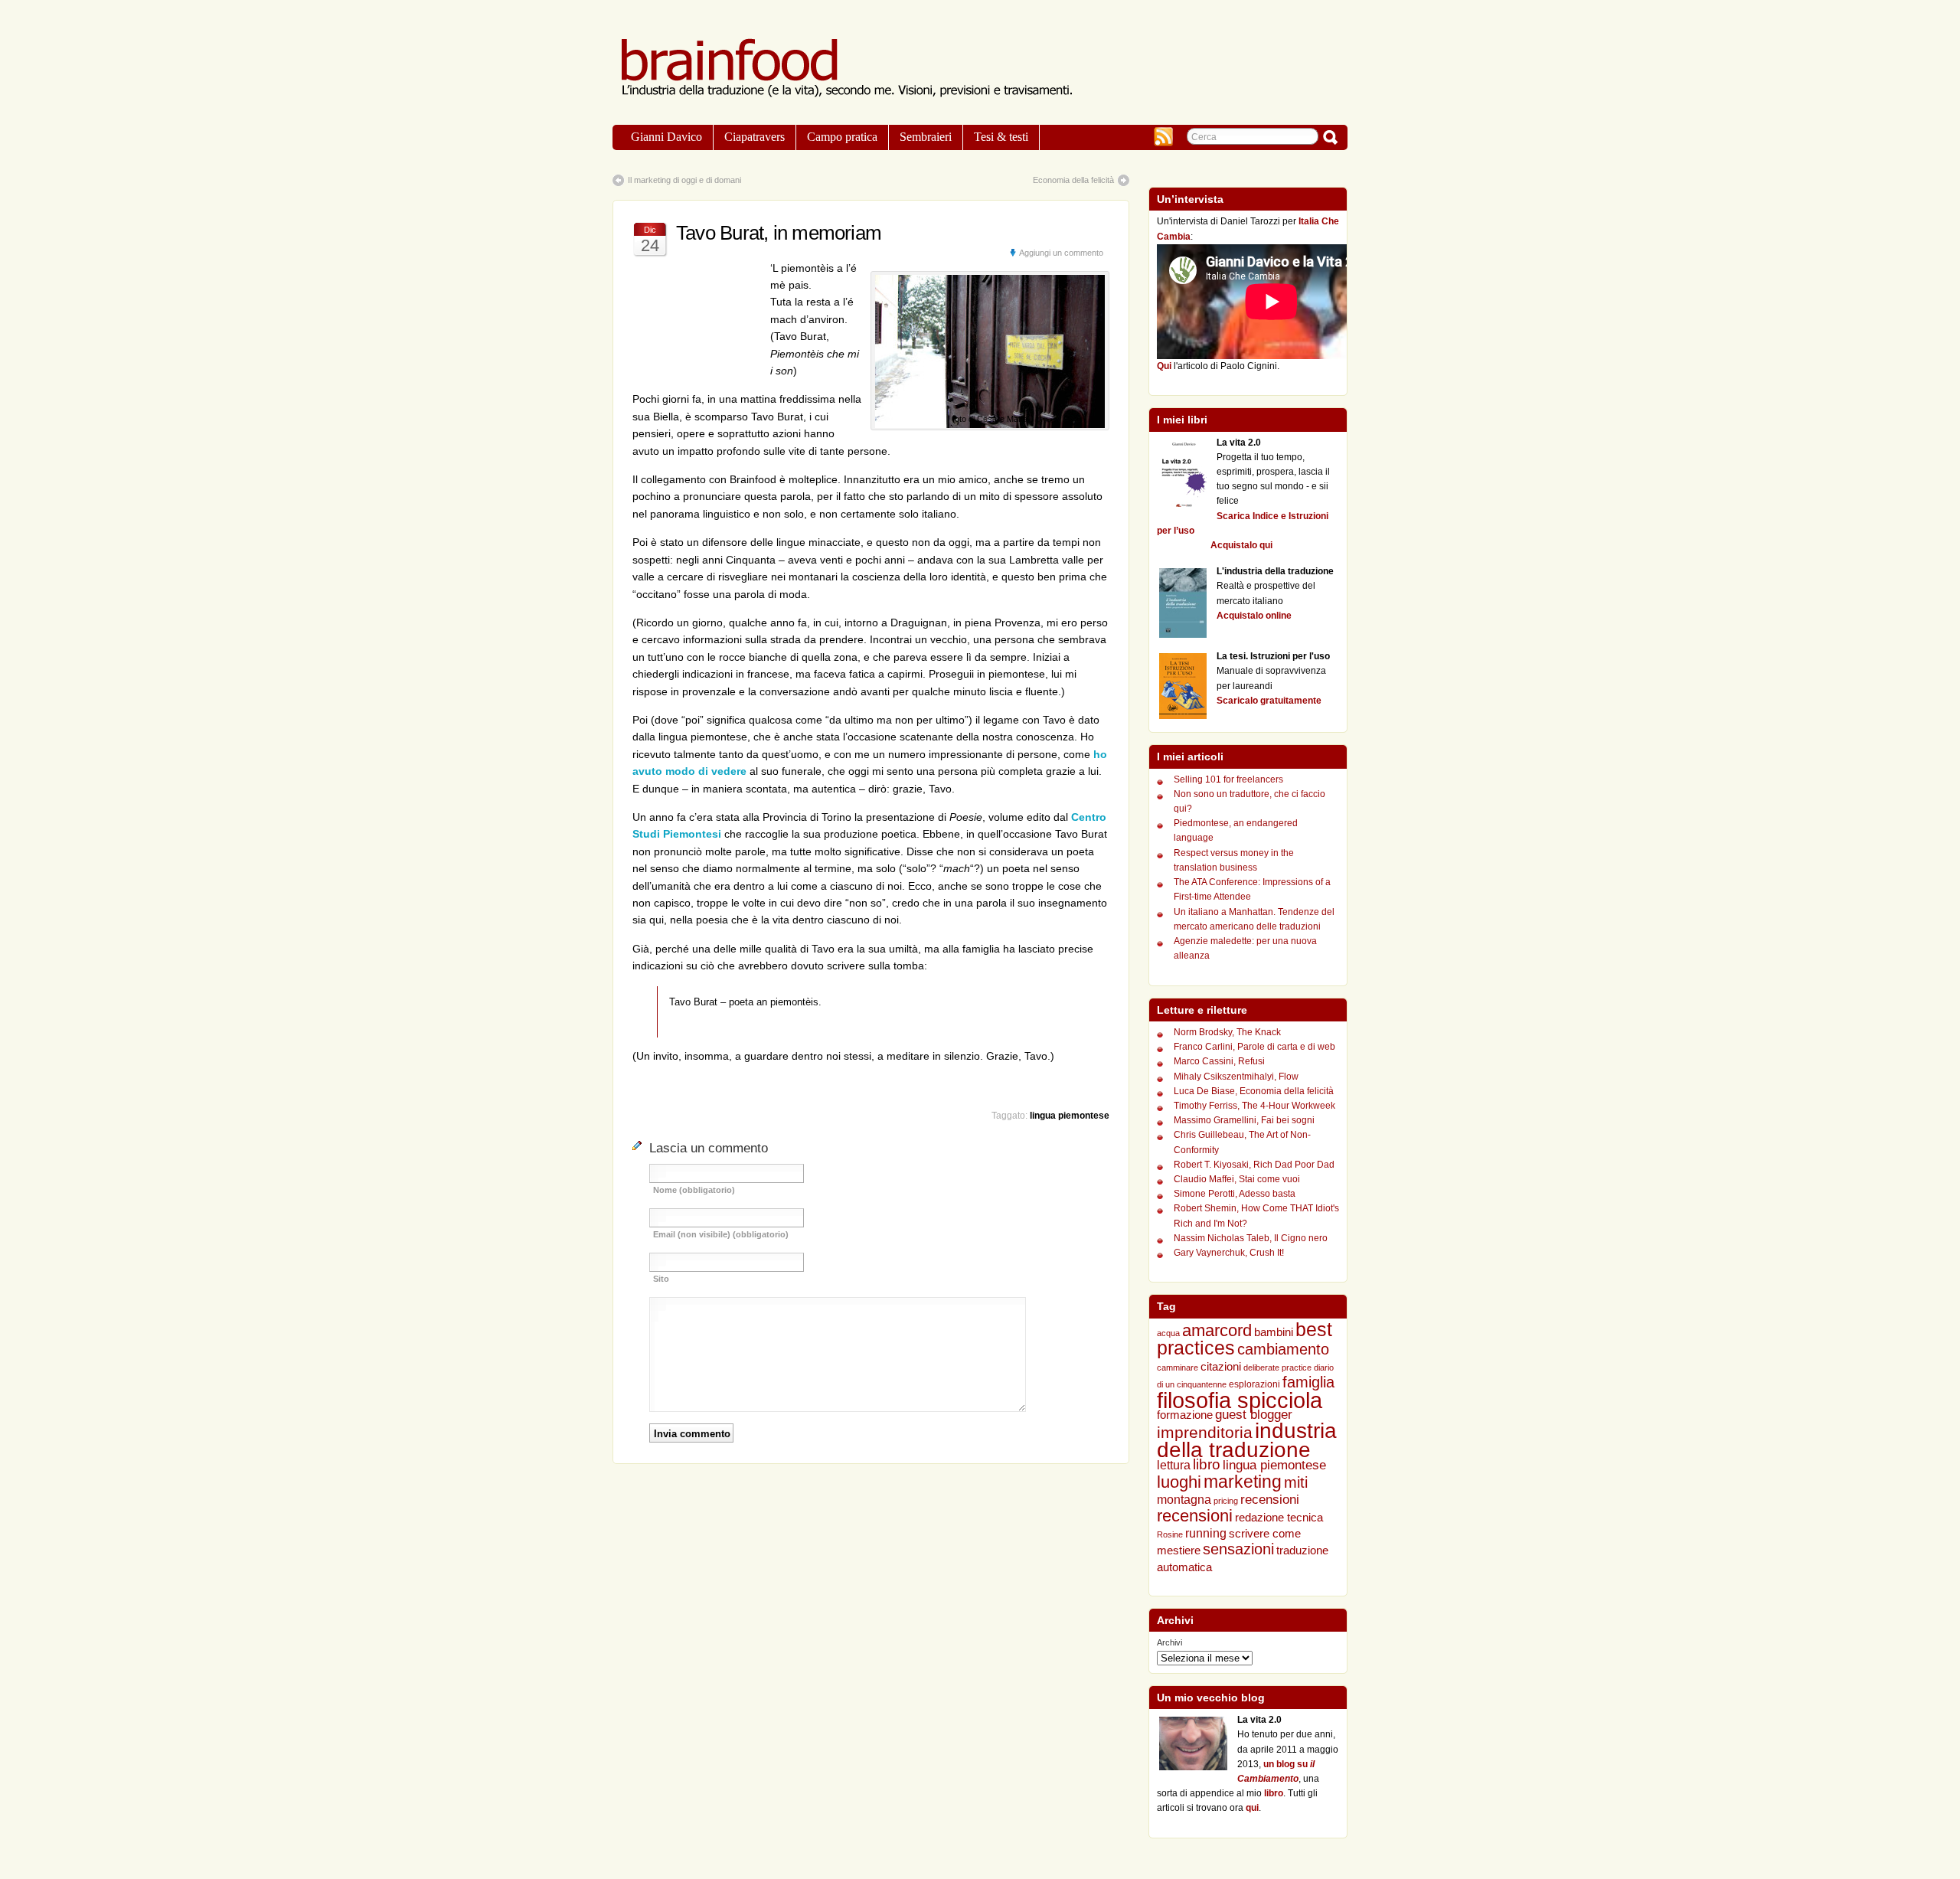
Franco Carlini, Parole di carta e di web (1254, 1047)
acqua (1168, 1333)
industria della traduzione (1247, 1440)
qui (1252, 1808)
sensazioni (1238, 1549)
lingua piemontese (1070, 1116)
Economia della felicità (1073, 180)
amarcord (1217, 1331)
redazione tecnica (1279, 1517)
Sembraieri (926, 137)
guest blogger (1254, 1414)
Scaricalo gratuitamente (1269, 701)
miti (1296, 1482)
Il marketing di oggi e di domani (684, 180)
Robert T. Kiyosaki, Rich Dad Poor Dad (1254, 1165)
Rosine (1170, 1534)
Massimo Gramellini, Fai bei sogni (1244, 1120)
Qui (1164, 366)
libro (1207, 1464)
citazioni (1221, 1366)
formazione (1185, 1415)
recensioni (1270, 1500)
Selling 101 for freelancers (1228, 779)
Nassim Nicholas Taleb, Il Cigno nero (1251, 1238)
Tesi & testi (1001, 137)
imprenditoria (1205, 1432)
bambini (1274, 1332)
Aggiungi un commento (1061, 253)
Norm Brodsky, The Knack (1227, 1032)
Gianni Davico (666, 137)
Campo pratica (842, 137)
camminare (1178, 1368)
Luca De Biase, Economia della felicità (1254, 1091)
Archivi (1169, 1642)
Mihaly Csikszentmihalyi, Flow (1236, 1077)
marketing (1243, 1482)
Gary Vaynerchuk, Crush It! (1229, 1253)
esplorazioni (1254, 1384)
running (1206, 1533)
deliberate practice (1277, 1368)
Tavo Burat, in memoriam (779, 233)
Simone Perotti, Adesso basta (1235, 1194)
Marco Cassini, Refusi (1219, 1061)
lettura (1174, 1465)
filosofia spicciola (1240, 1400)
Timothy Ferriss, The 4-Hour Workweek (1254, 1106)
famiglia (1308, 1382)
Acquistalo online (1254, 616)
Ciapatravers (755, 137)
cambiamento (1283, 1349)
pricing (1226, 1501)
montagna (1184, 1500)
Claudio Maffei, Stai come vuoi (1237, 1179)
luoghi (1179, 1482)
